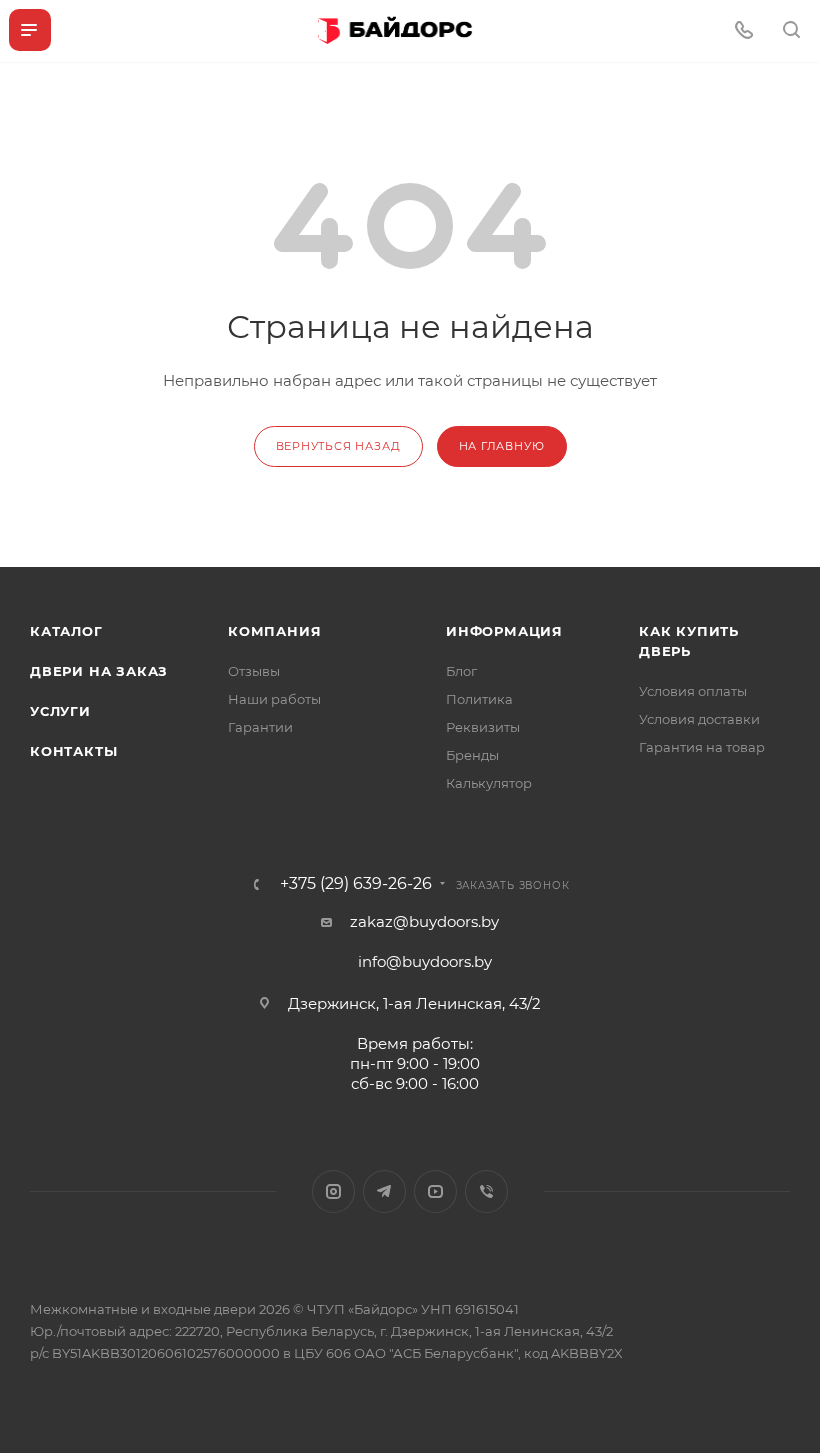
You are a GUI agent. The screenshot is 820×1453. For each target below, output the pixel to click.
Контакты (73, 751)
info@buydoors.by (425, 961)
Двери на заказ (99, 671)
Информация (504, 631)
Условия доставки (699, 719)
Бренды (472, 755)
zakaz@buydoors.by (424, 921)
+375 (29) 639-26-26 (356, 884)
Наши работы (274, 699)
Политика (479, 699)
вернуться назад (338, 446)
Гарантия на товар (702, 747)
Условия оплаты (693, 691)
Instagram (333, 1191)
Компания (274, 631)
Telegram (384, 1191)
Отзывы (254, 671)
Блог (461, 671)
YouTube (435, 1191)
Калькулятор (489, 783)
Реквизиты (483, 727)
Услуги (60, 711)
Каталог (66, 631)
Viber (486, 1191)
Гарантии (260, 727)
